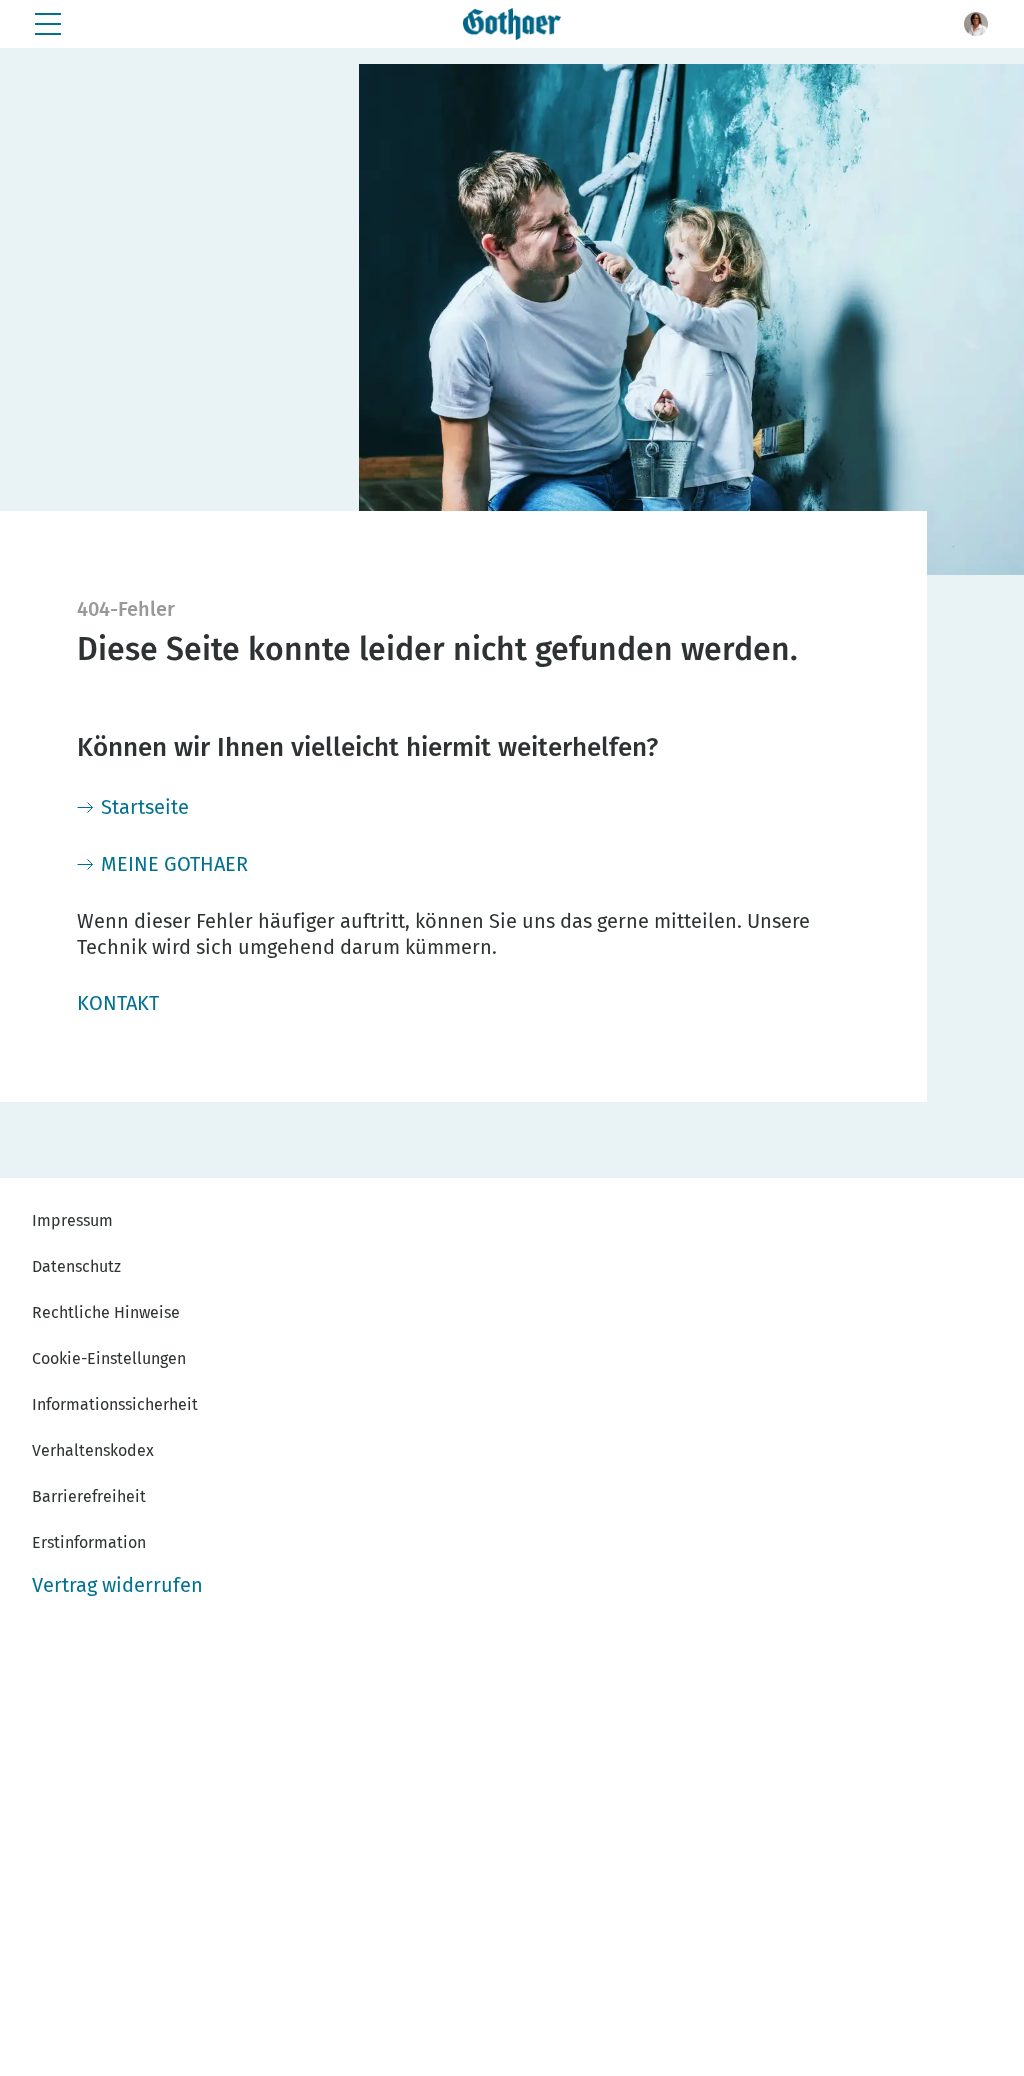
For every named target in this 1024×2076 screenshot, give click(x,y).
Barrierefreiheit (89, 1496)
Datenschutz (76, 1266)
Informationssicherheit (115, 1404)
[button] (976, 24)
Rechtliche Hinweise (106, 1312)
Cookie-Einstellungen (109, 1358)
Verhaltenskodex (93, 1450)
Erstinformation (89, 1542)
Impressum (72, 1220)
